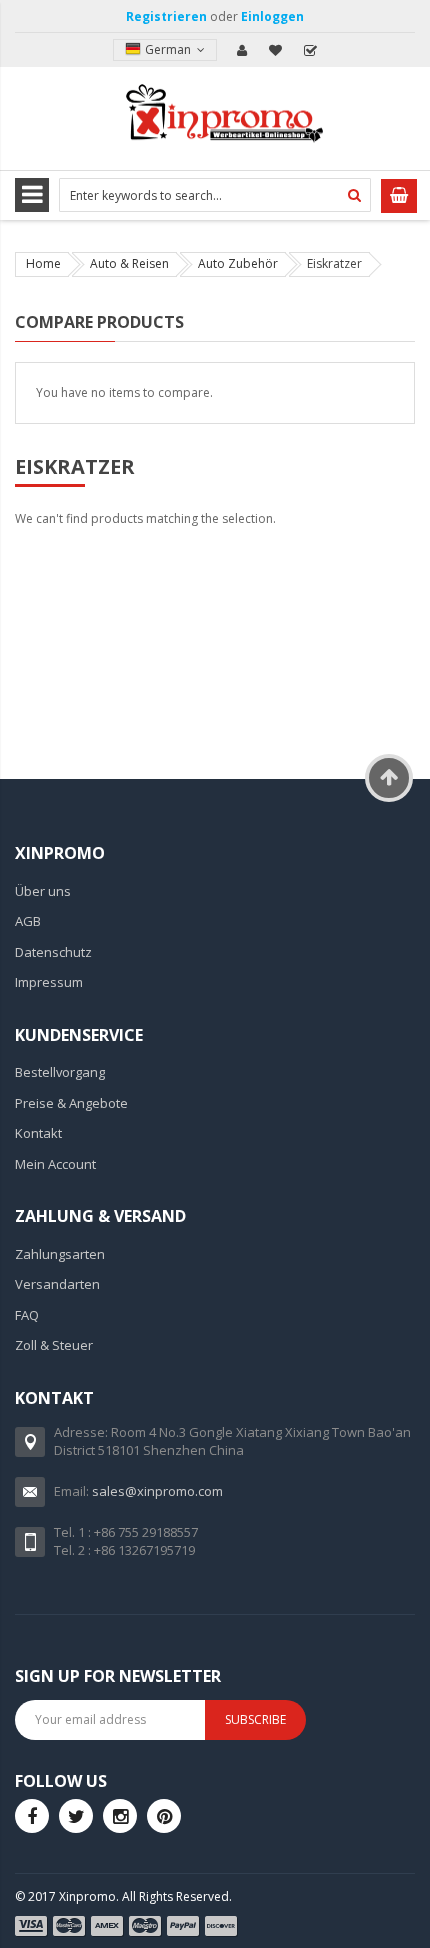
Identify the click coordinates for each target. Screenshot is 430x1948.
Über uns (43, 891)
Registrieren (166, 16)
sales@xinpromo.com (157, 1491)
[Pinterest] (164, 1816)
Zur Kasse (310, 50)
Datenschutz (53, 952)
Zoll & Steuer (54, 1345)
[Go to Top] (389, 778)
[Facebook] (32, 1816)
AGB (28, 921)
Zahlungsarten (60, 1254)
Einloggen (272, 16)
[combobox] (215, 195)
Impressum (49, 982)
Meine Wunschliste (276, 50)
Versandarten (57, 1284)
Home (43, 263)
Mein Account (242, 50)
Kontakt (38, 1133)
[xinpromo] (120, 1816)
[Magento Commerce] (215, 116)
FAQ (27, 1315)
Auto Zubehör (238, 263)
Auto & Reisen (129, 263)
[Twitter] (76, 1816)
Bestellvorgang (60, 1072)
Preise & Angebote (71, 1103)
